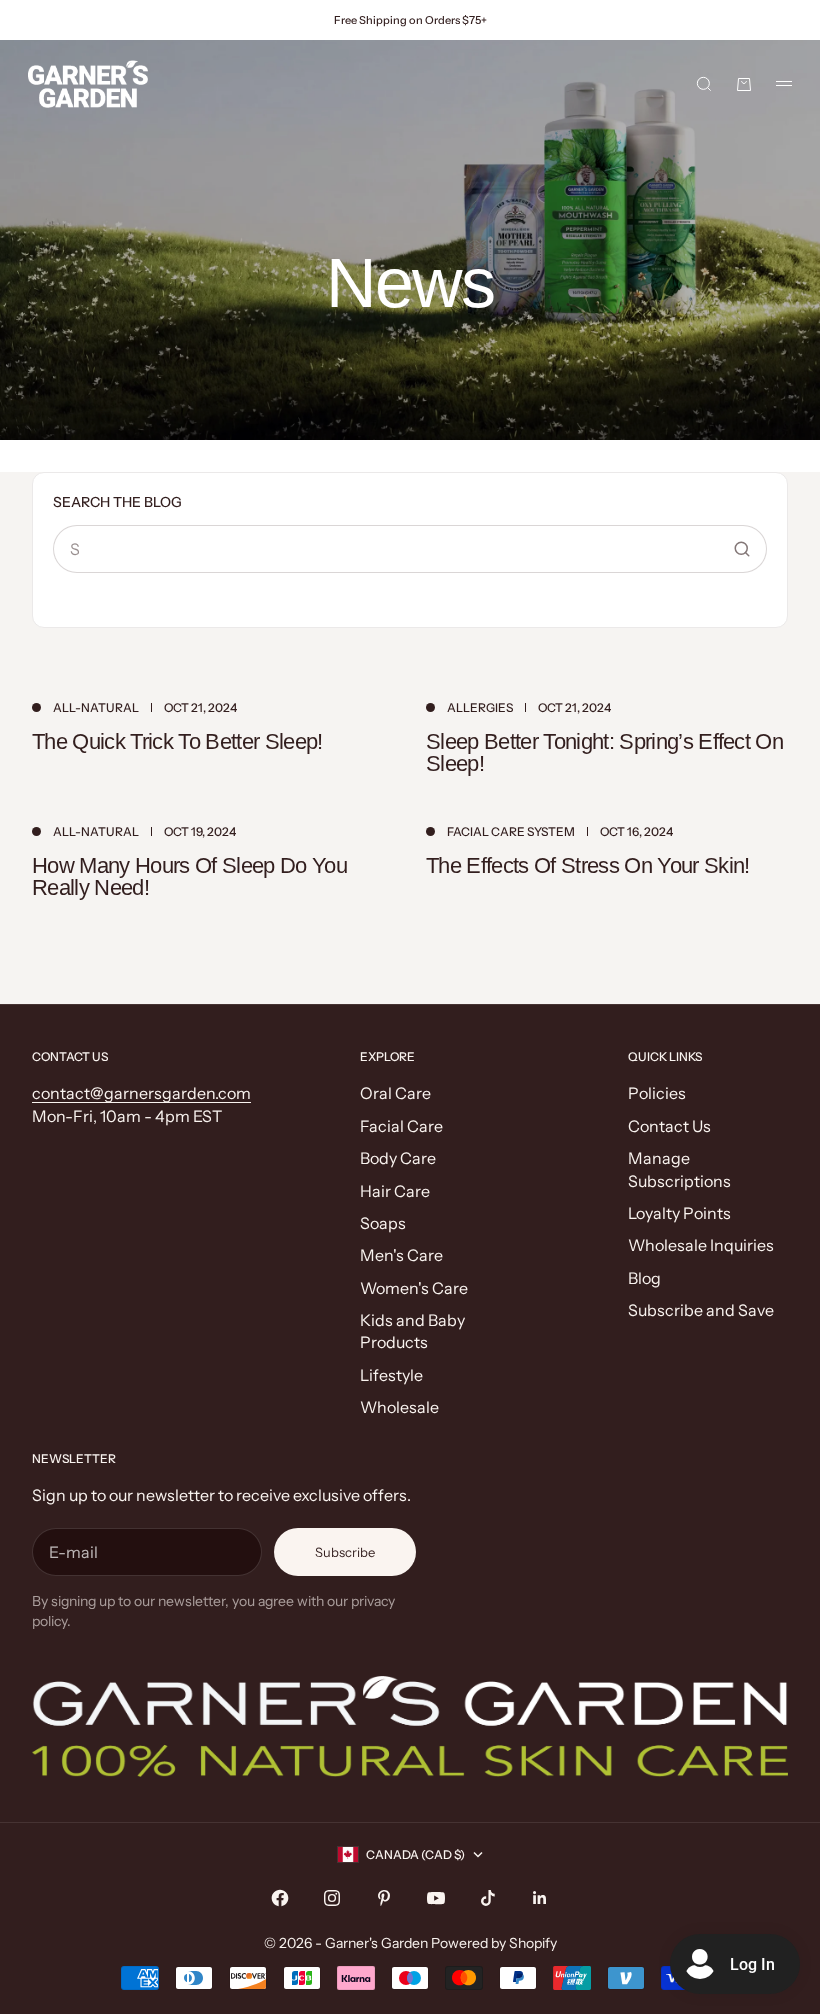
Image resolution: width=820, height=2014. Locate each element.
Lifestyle (391, 1375)
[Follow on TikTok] (488, 1898)
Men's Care (401, 1255)
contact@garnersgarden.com (141, 1093)
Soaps (383, 1223)
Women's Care (414, 1288)
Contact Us (669, 1126)
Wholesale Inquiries (701, 1245)
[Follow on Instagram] (332, 1898)
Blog (644, 1278)
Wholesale (399, 1407)
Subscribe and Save (701, 1310)
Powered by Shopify (494, 1943)
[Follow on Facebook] (280, 1898)
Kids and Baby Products (412, 1331)
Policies (657, 1093)
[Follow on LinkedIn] (540, 1898)
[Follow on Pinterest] (384, 1898)
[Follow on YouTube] (436, 1898)
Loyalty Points (679, 1213)
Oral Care (395, 1093)
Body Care (398, 1158)
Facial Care (401, 1126)
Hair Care (395, 1191)
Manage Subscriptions (679, 1169)
